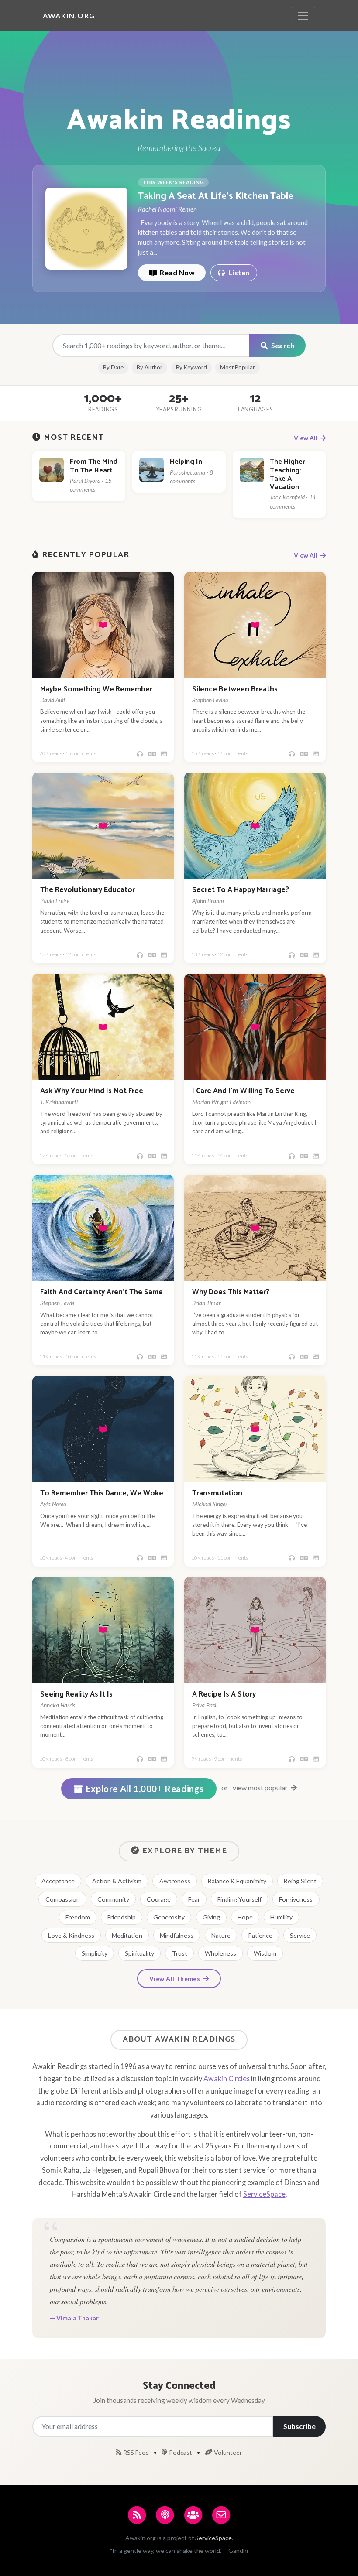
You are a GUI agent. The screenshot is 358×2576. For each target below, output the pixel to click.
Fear (194, 1899)
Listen (238, 272)
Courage (159, 1899)
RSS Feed (137, 2452)
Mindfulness (177, 1935)
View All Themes (176, 1979)
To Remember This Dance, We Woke (102, 1493)
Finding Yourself (239, 1899)
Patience (260, 1935)
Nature (221, 1935)
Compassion (63, 1899)
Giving (211, 1917)
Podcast (181, 2452)
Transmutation (217, 1493)
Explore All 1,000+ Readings (145, 1789)
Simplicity (95, 1953)
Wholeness (220, 1953)
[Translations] (152, 754)
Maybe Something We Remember (96, 689)
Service (300, 1935)
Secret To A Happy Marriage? (241, 890)
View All (306, 438)
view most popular (261, 1787)
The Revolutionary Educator (88, 890)
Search (282, 345)
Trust (180, 1953)
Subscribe (299, 2426)
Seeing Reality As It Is (76, 1695)
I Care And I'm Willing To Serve (243, 1091)
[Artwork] (164, 754)
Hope (245, 1917)
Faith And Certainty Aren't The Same (102, 1292)
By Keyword (191, 367)
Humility (281, 1917)
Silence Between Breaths (235, 689)
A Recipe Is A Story (224, 1695)
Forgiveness (296, 1899)
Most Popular (238, 367)
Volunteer (228, 2452)
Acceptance (58, 1881)
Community (113, 1899)
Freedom (78, 1917)
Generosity (169, 1917)
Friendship (122, 1917)
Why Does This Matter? (231, 1292)
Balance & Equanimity (237, 1881)
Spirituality (139, 1953)
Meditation (127, 1935)
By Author (150, 367)
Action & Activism (117, 1881)
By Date (113, 367)
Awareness (175, 1881)
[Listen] (140, 754)
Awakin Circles (227, 2078)
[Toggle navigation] (303, 16)
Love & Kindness (71, 1935)
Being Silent (300, 1881)
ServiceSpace (264, 2194)
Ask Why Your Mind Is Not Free (92, 1091)
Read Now (177, 272)
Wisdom (265, 1953)
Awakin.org (69, 15)
